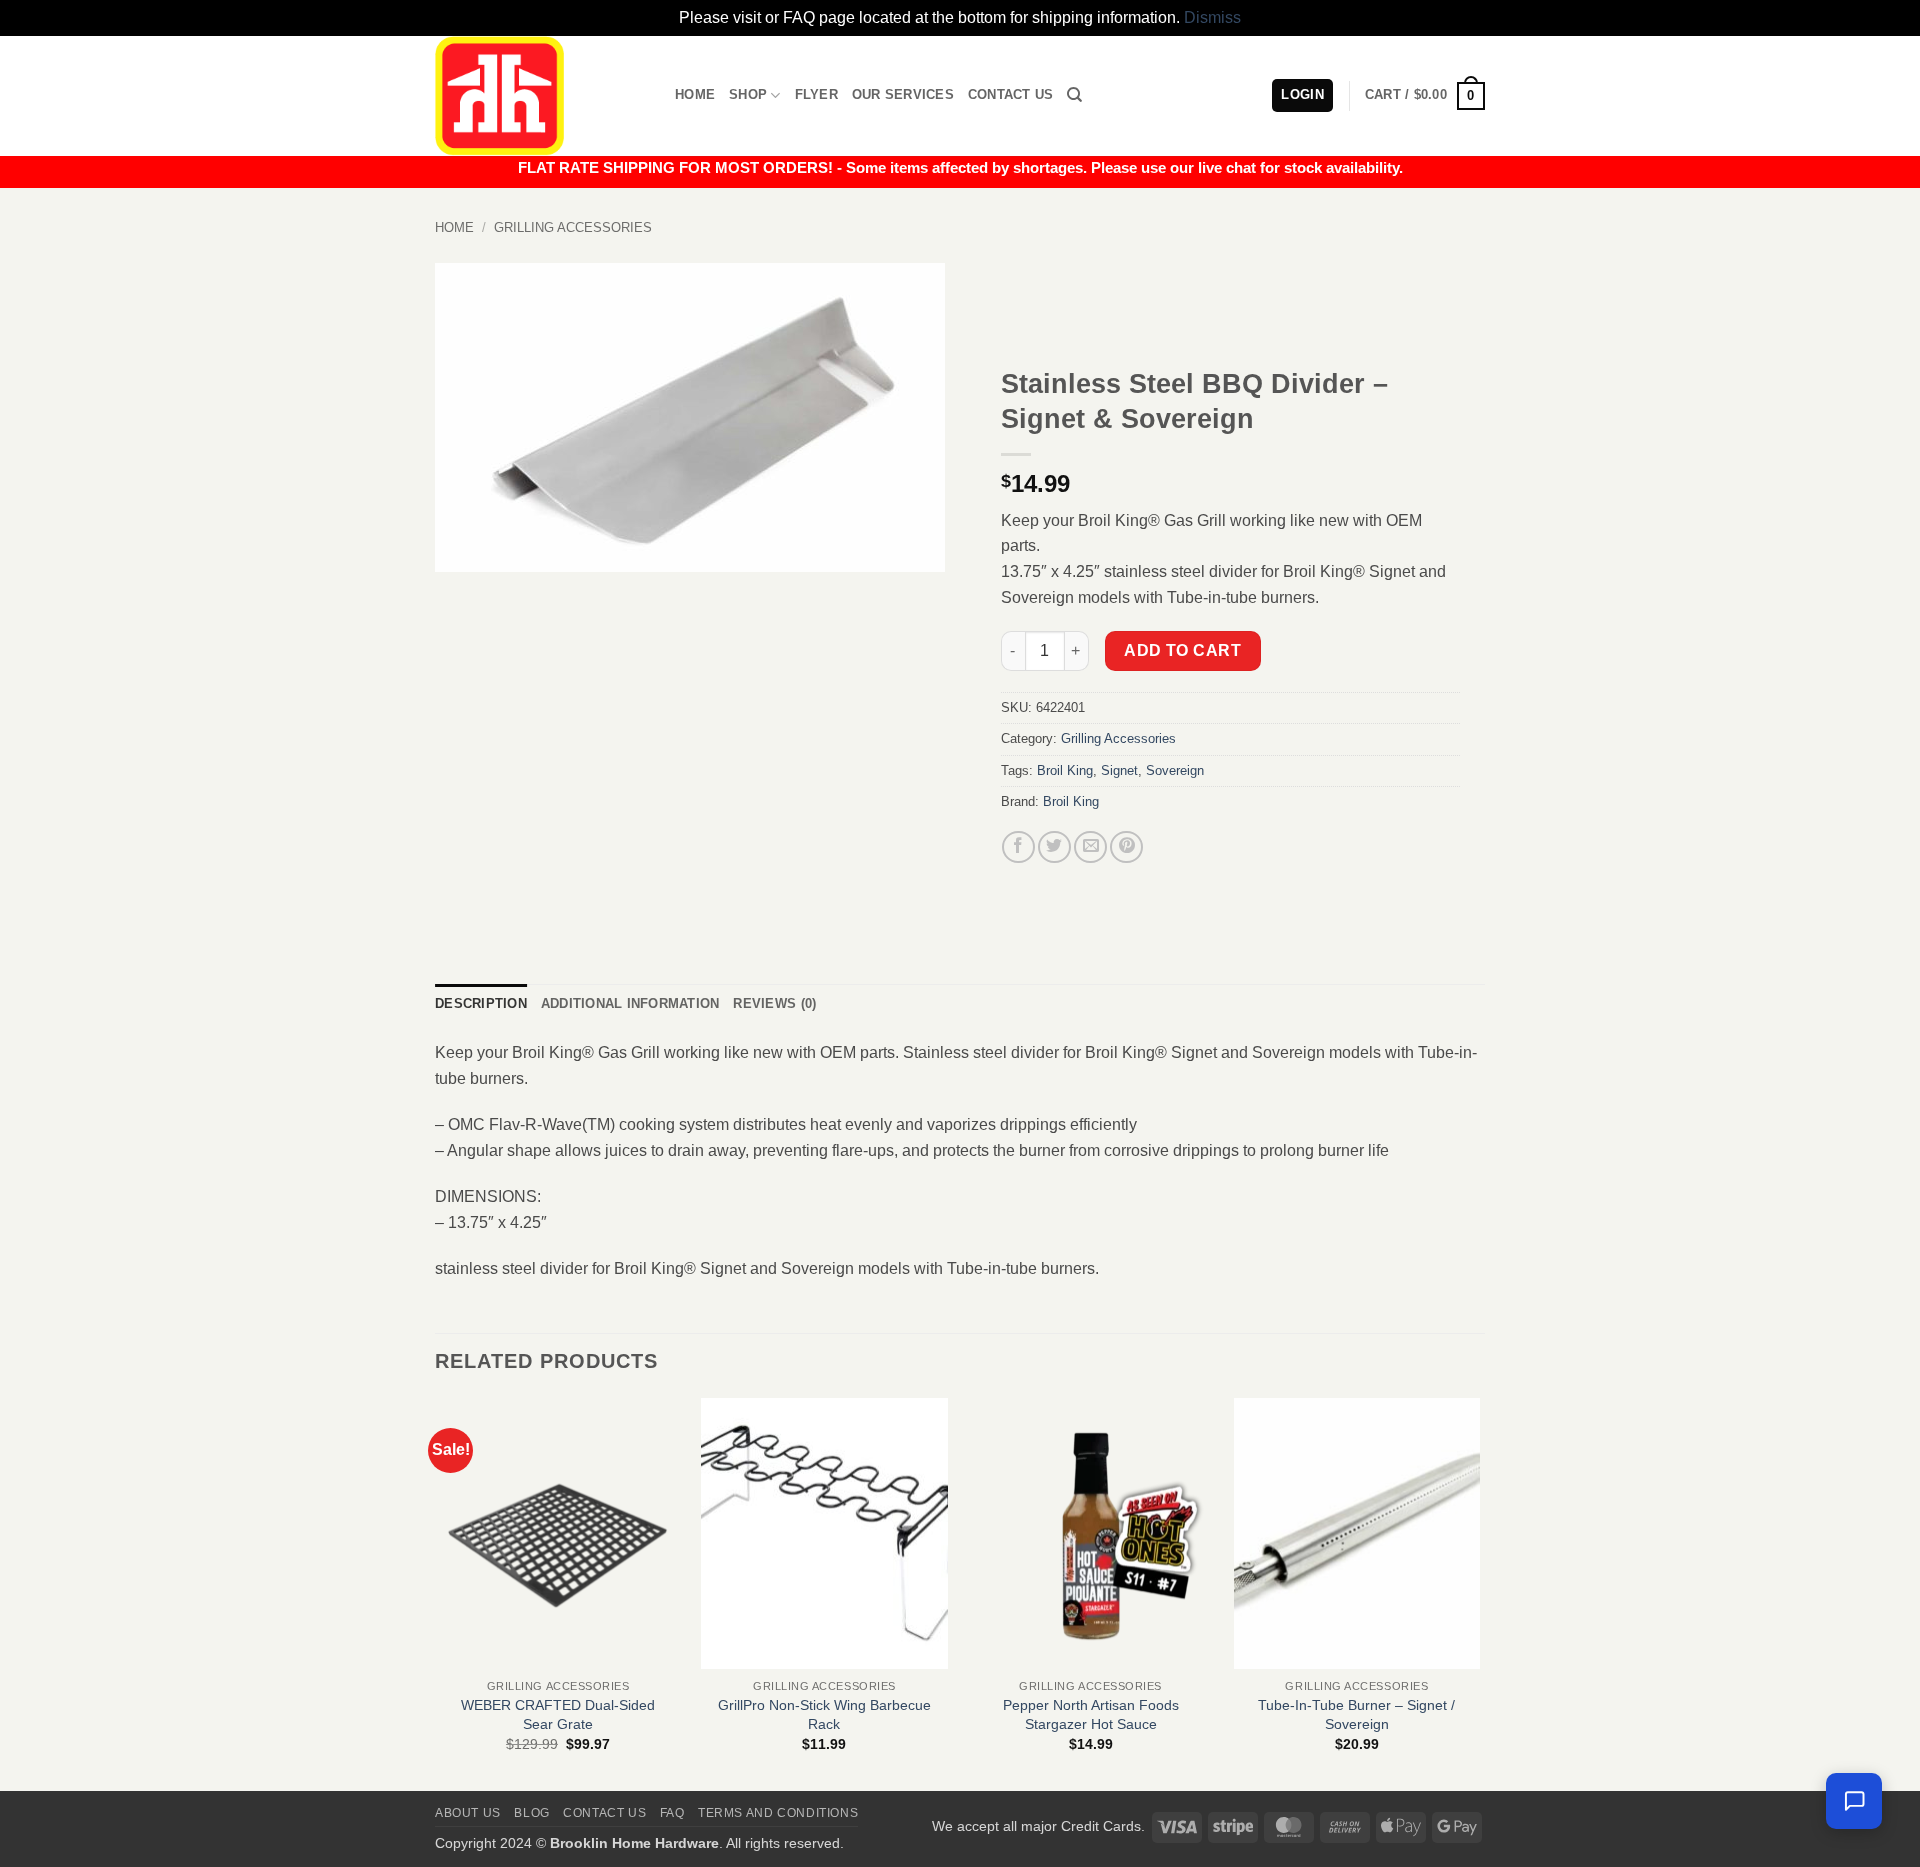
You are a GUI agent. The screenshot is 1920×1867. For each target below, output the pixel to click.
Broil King (1065, 770)
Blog (531, 1813)
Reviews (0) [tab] (774, 1003)
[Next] (1479, 1593)
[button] (1425, 96)
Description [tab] (481, 1003)
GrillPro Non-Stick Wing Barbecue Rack (824, 1714)
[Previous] (436, 1593)
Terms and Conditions (778, 1813)
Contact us (604, 1813)
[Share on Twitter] (1054, 847)
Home (695, 94)
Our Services (903, 94)
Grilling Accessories (573, 227)
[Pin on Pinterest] (1126, 847)
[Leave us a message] (1854, 1801)
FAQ (672, 1813)
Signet (1119, 770)
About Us (468, 1813)
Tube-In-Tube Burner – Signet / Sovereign (1356, 1714)
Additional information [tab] (630, 1003)
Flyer (816, 94)
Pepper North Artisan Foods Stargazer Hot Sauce (1091, 1714)
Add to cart (1182, 650)
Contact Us (1011, 94)
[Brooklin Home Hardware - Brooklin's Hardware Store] (540, 96)
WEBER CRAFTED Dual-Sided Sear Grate (558, 1714)
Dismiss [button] (1212, 17)
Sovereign (1175, 770)
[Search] (1074, 95)
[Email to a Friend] (1090, 847)
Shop (748, 94)
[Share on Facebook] (1018, 847)
